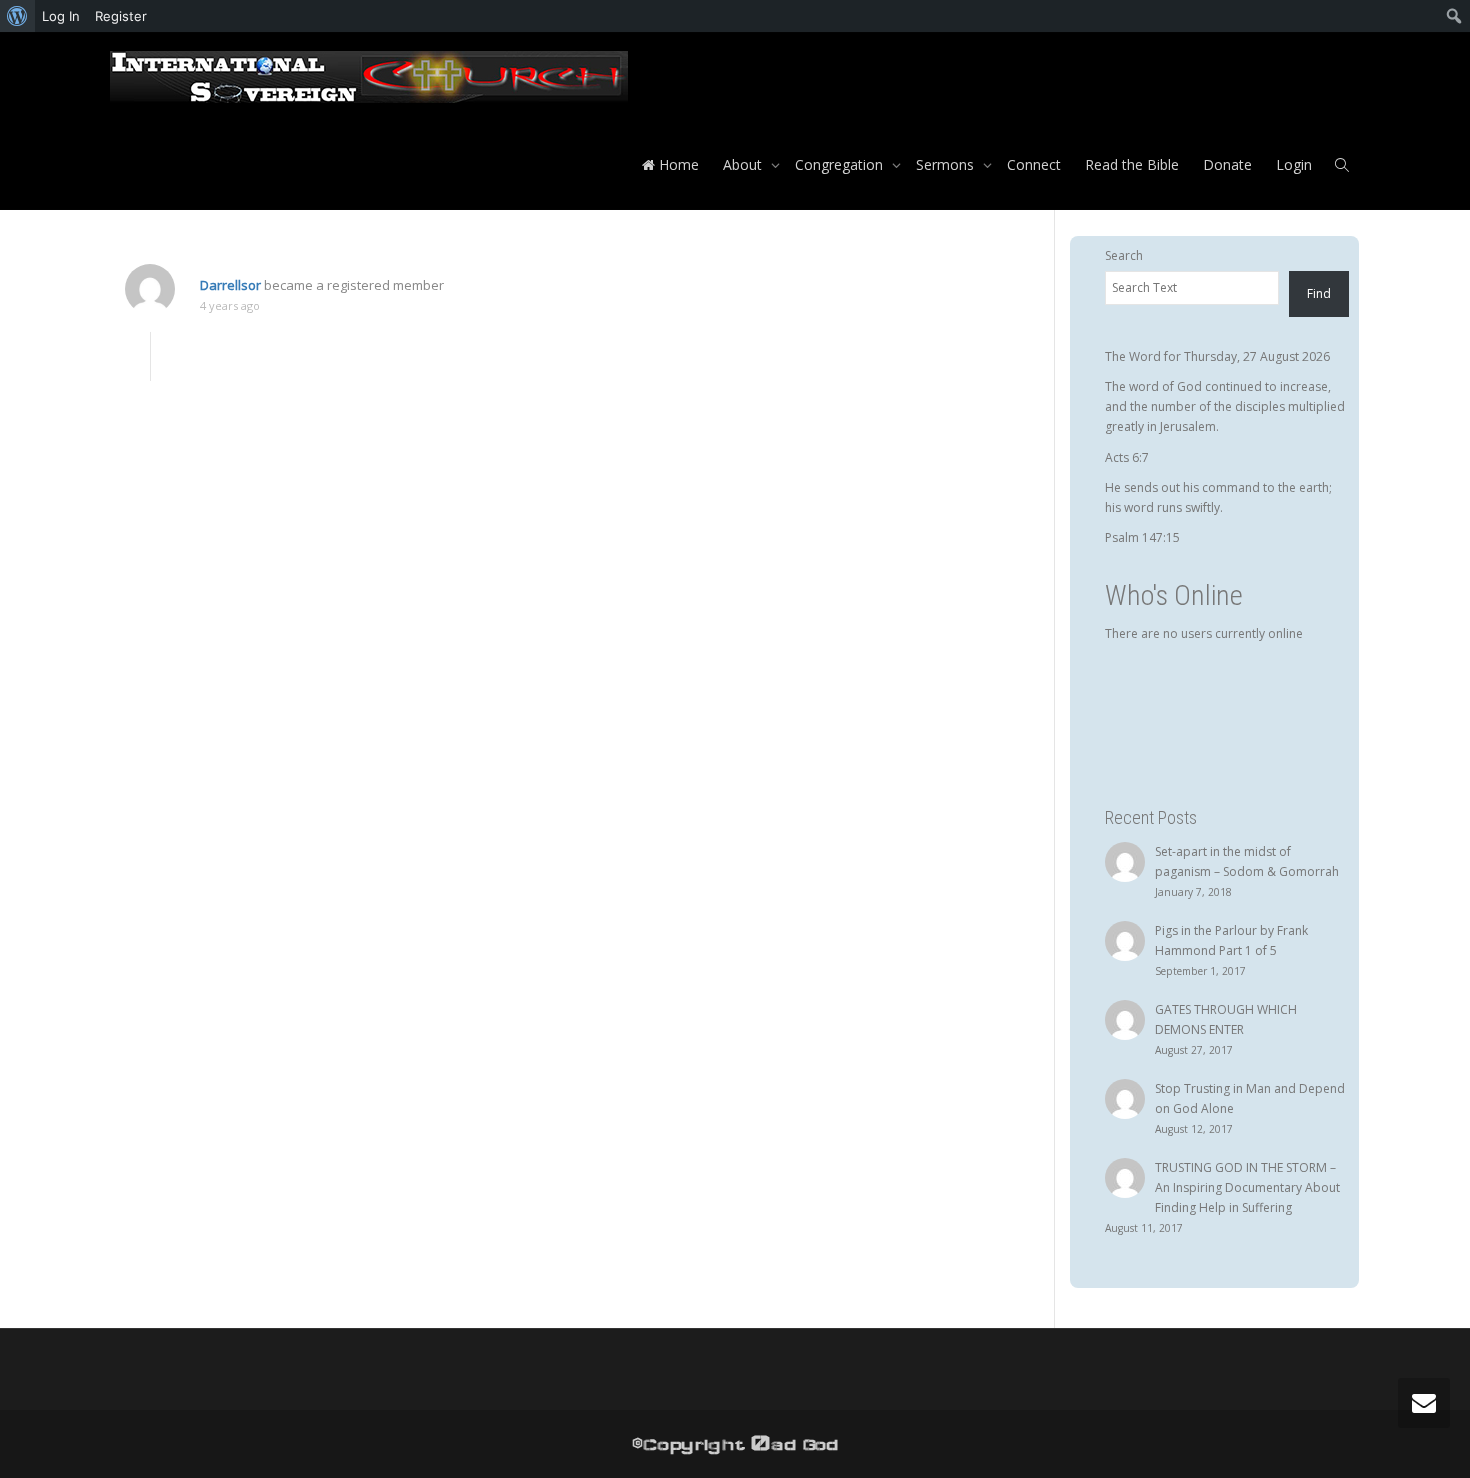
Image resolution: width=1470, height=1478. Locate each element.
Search (1124, 255)
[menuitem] (17, 16)
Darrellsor (230, 285)
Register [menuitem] (121, 16)
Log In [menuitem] (61, 16)
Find (1319, 293)
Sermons (947, 164)
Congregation (841, 164)
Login (1294, 164)
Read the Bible (1132, 164)
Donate (1227, 164)
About (744, 164)
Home (677, 164)
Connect (1034, 164)
